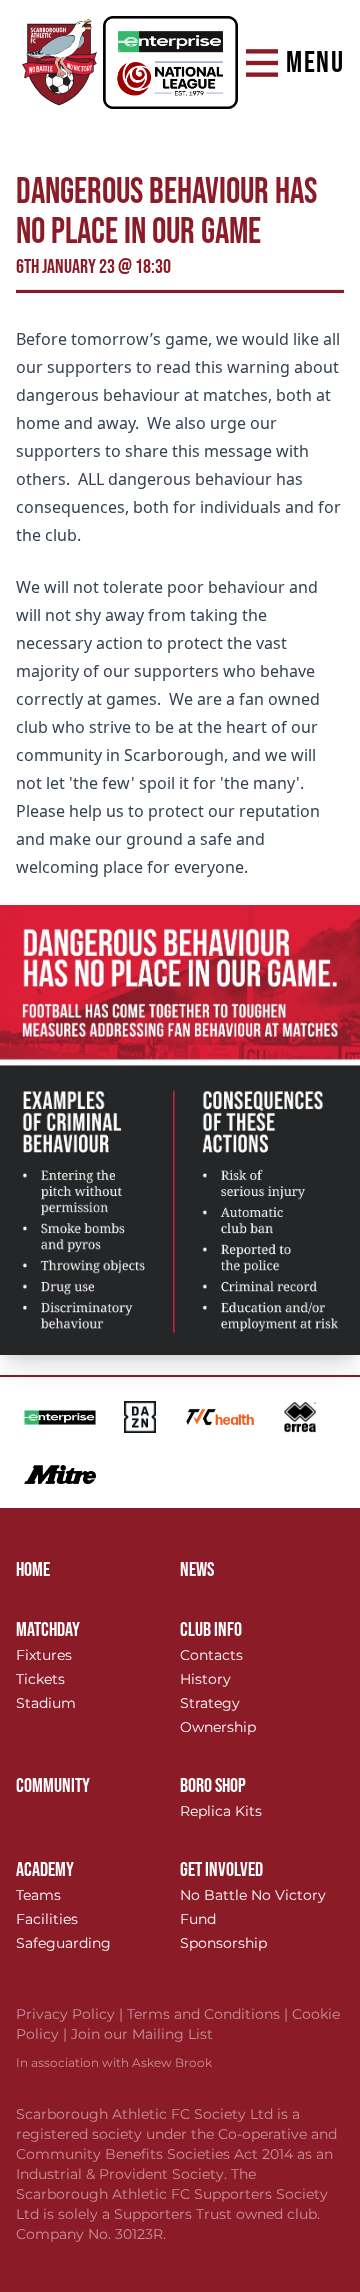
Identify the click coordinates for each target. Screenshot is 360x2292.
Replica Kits (221, 1811)
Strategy (210, 1703)
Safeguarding (63, 1943)
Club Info (211, 1630)
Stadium (46, 1703)
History (205, 1679)
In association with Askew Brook (114, 2062)
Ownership (218, 1727)
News (197, 1570)
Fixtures (44, 1655)
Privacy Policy (71, 2014)
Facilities (47, 1919)
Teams (38, 1895)
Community (53, 1786)
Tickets (40, 1679)
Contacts (211, 1655)
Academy (45, 1870)
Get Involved (221, 1870)
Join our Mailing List (142, 2034)
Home (33, 1570)
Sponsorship (223, 1943)
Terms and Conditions (209, 2014)
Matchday (48, 1630)
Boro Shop (213, 1786)
